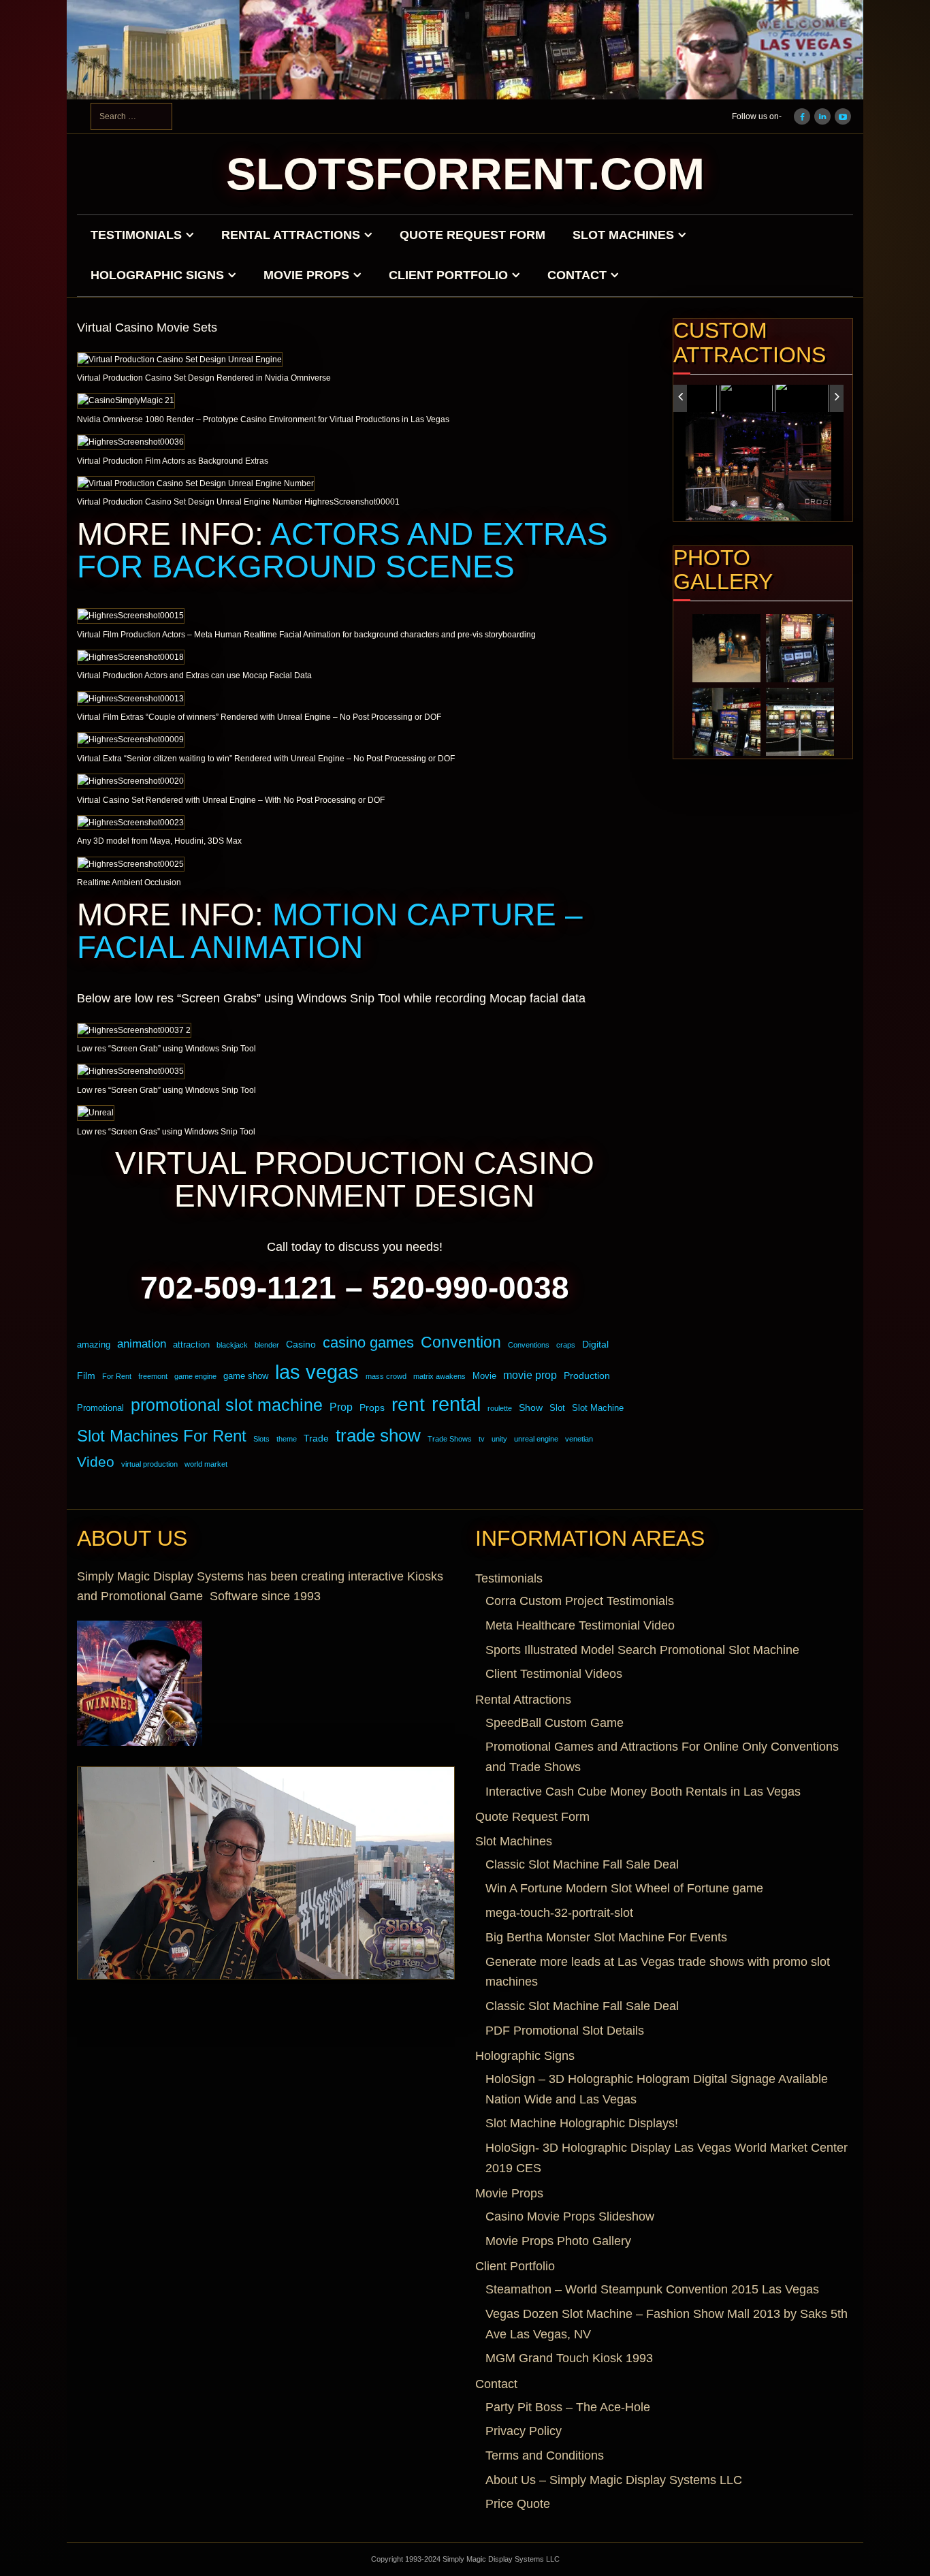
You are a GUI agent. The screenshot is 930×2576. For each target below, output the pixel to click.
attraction (191, 1345)
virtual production (149, 1464)
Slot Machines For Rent (162, 1436)
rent (408, 1404)
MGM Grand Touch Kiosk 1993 (569, 2358)
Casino (301, 1344)
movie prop (530, 1375)
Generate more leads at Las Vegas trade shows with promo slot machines (658, 1972)
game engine (195, 1376)
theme (287, 1439)
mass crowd (386, 1376)
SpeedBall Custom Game (555, 1723)
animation (142, 1344)
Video (96, 1462)
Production (587, 1376)
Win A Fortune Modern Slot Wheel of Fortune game (624, 1888)
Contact (577, 275)
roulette (500, 1408)
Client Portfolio (448, 275)
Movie (484, 1376)
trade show (378, 1435)
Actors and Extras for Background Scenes (342, 550)
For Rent (117, 1376)
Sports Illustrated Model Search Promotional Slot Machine (642, 1650)
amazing (94, 1345)
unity (499, 1439)
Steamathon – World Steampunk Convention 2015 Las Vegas (652, 2289)
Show (531, 1408)
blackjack (232, 1345)
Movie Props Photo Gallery (558, 2241)
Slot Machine (598, 1408)
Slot (557, 1408)
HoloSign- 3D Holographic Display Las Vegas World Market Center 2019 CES (667, 2158)
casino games (368, 1342)
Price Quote (518, 2504)
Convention (461, 1342)
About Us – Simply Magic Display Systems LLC (614, 2480)
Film (86, 1376)
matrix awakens (439, 1376)
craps (566, 1345)
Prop (341, 1407)
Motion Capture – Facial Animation (330, 931)
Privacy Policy (524, 2431)
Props (372, 1408)
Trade (316, 1438)
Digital (595, 1344)
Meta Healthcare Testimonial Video (580, 1625)
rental (456, 1404)
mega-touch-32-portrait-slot (559, 1913)
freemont (153, 1376)
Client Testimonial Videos (554, 1674)
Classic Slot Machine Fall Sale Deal (582, 1864)
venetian (579, 1439)
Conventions (529, 1345)
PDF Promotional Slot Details (565, 2031)
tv (482, 1439)
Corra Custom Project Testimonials (580, 1601)
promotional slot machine (227, 1405)
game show (246, 1376)
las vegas (317, 1372)
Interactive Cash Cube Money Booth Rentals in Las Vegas (643, 1792)
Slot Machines (623, 235)
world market (206, 1464)
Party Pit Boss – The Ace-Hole (568, 2407)
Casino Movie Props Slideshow (570, 2216)
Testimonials (136, 235)
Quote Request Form (472, 235)
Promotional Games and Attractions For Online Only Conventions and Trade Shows (662, 1757)
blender (267, 1345)
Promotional (100, 1408)
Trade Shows (450, 1439)
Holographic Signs (157, 275)
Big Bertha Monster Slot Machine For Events (606, 1937)
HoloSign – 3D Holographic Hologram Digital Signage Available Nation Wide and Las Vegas (657, 2089)
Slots (261, 1439)
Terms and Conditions (545, 2455)
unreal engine (536, 1439)
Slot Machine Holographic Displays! (582, 2123)
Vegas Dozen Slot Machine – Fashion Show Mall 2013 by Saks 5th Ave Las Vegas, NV (667, 2324)
